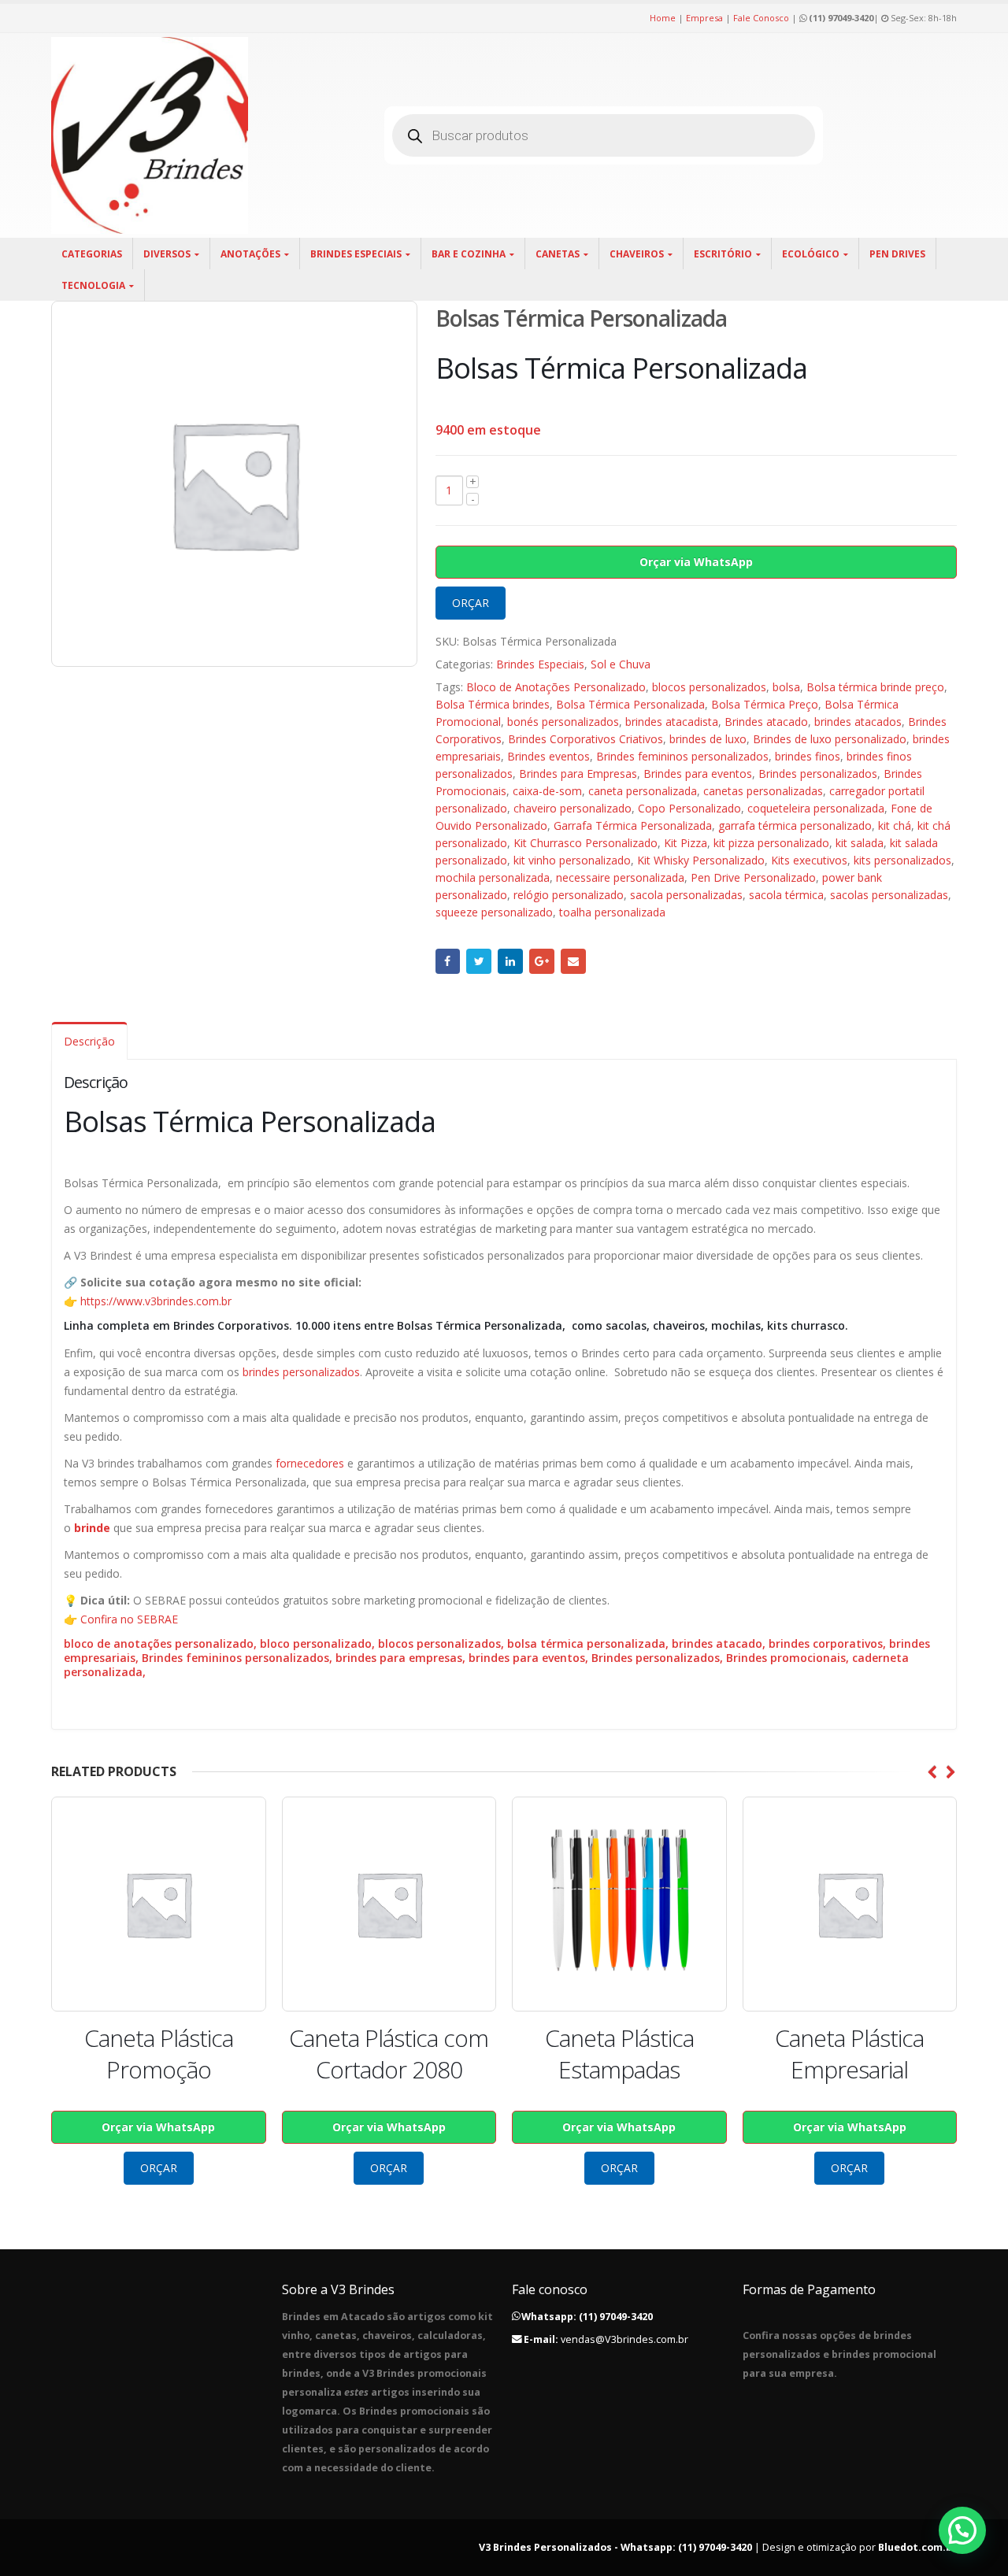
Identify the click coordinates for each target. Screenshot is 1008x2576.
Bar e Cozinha (469, 254)
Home (663, 18)
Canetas (558, 254)
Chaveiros (637, 254)
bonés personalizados (563, 722)
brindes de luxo (708, 739)
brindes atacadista (672, 722)
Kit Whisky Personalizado (701, 860)
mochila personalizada (493, 877)
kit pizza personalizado (771, 843)
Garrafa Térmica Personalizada (633, 825)
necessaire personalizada (620, 877)
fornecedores (310, 1463)
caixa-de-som (547, 791)
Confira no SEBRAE (129, 1619)
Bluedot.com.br (917, 2547)
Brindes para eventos (698, 774)
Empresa (704, 18)
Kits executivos (809, 860)
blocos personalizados (709, 687)
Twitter (479, 961)
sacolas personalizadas (889, 895)
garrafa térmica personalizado (795, 825)
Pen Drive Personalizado (753, 877)
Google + (542, 961)
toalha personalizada (612, 912)
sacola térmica (786, 895)
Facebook (448, 961)
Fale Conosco (761, 18)
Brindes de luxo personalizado (830, 739)
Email (573, 961)
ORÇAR (471, 603)
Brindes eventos (548, 756)
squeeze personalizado (494, 912)
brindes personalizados (301, 1372)
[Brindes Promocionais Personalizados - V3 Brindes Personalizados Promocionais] (150, 135)
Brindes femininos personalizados (682, 756)
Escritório (723, 254)
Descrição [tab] (89, 1041)
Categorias (92, 254)
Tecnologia (93, 285)
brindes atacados (858, 722)
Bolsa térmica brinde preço (875, 687)
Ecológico (811, 254)
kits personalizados (902, 860)
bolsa (786, 687)
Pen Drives (897, 254)
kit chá (895, 825)
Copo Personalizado (689, 808)
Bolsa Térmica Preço (765, 704)
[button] (962, 2530)
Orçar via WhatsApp (696, 562)
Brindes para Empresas (578, 774)
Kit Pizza (686, 843)
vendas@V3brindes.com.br (624, 2339)
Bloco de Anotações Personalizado (556, 687)
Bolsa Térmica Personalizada (630, 704)
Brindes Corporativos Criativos (586, 739)
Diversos (167, 254)
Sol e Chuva (621, 664)
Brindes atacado (766, 722)
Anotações (250, 254)
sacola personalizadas (686, 895)
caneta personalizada (643, 791)
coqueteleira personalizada (816, 808)
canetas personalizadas (763, 791)
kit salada (860, 843)
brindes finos (808, 756)
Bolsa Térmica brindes (493, 704)
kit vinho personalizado (572, 860)
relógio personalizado (569, 895)
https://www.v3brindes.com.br (156, 1301)
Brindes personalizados (818, 774)
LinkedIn (510, 961)
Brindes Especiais (356, 254)
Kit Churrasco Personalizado (586, 843)
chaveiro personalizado (573, 808)
